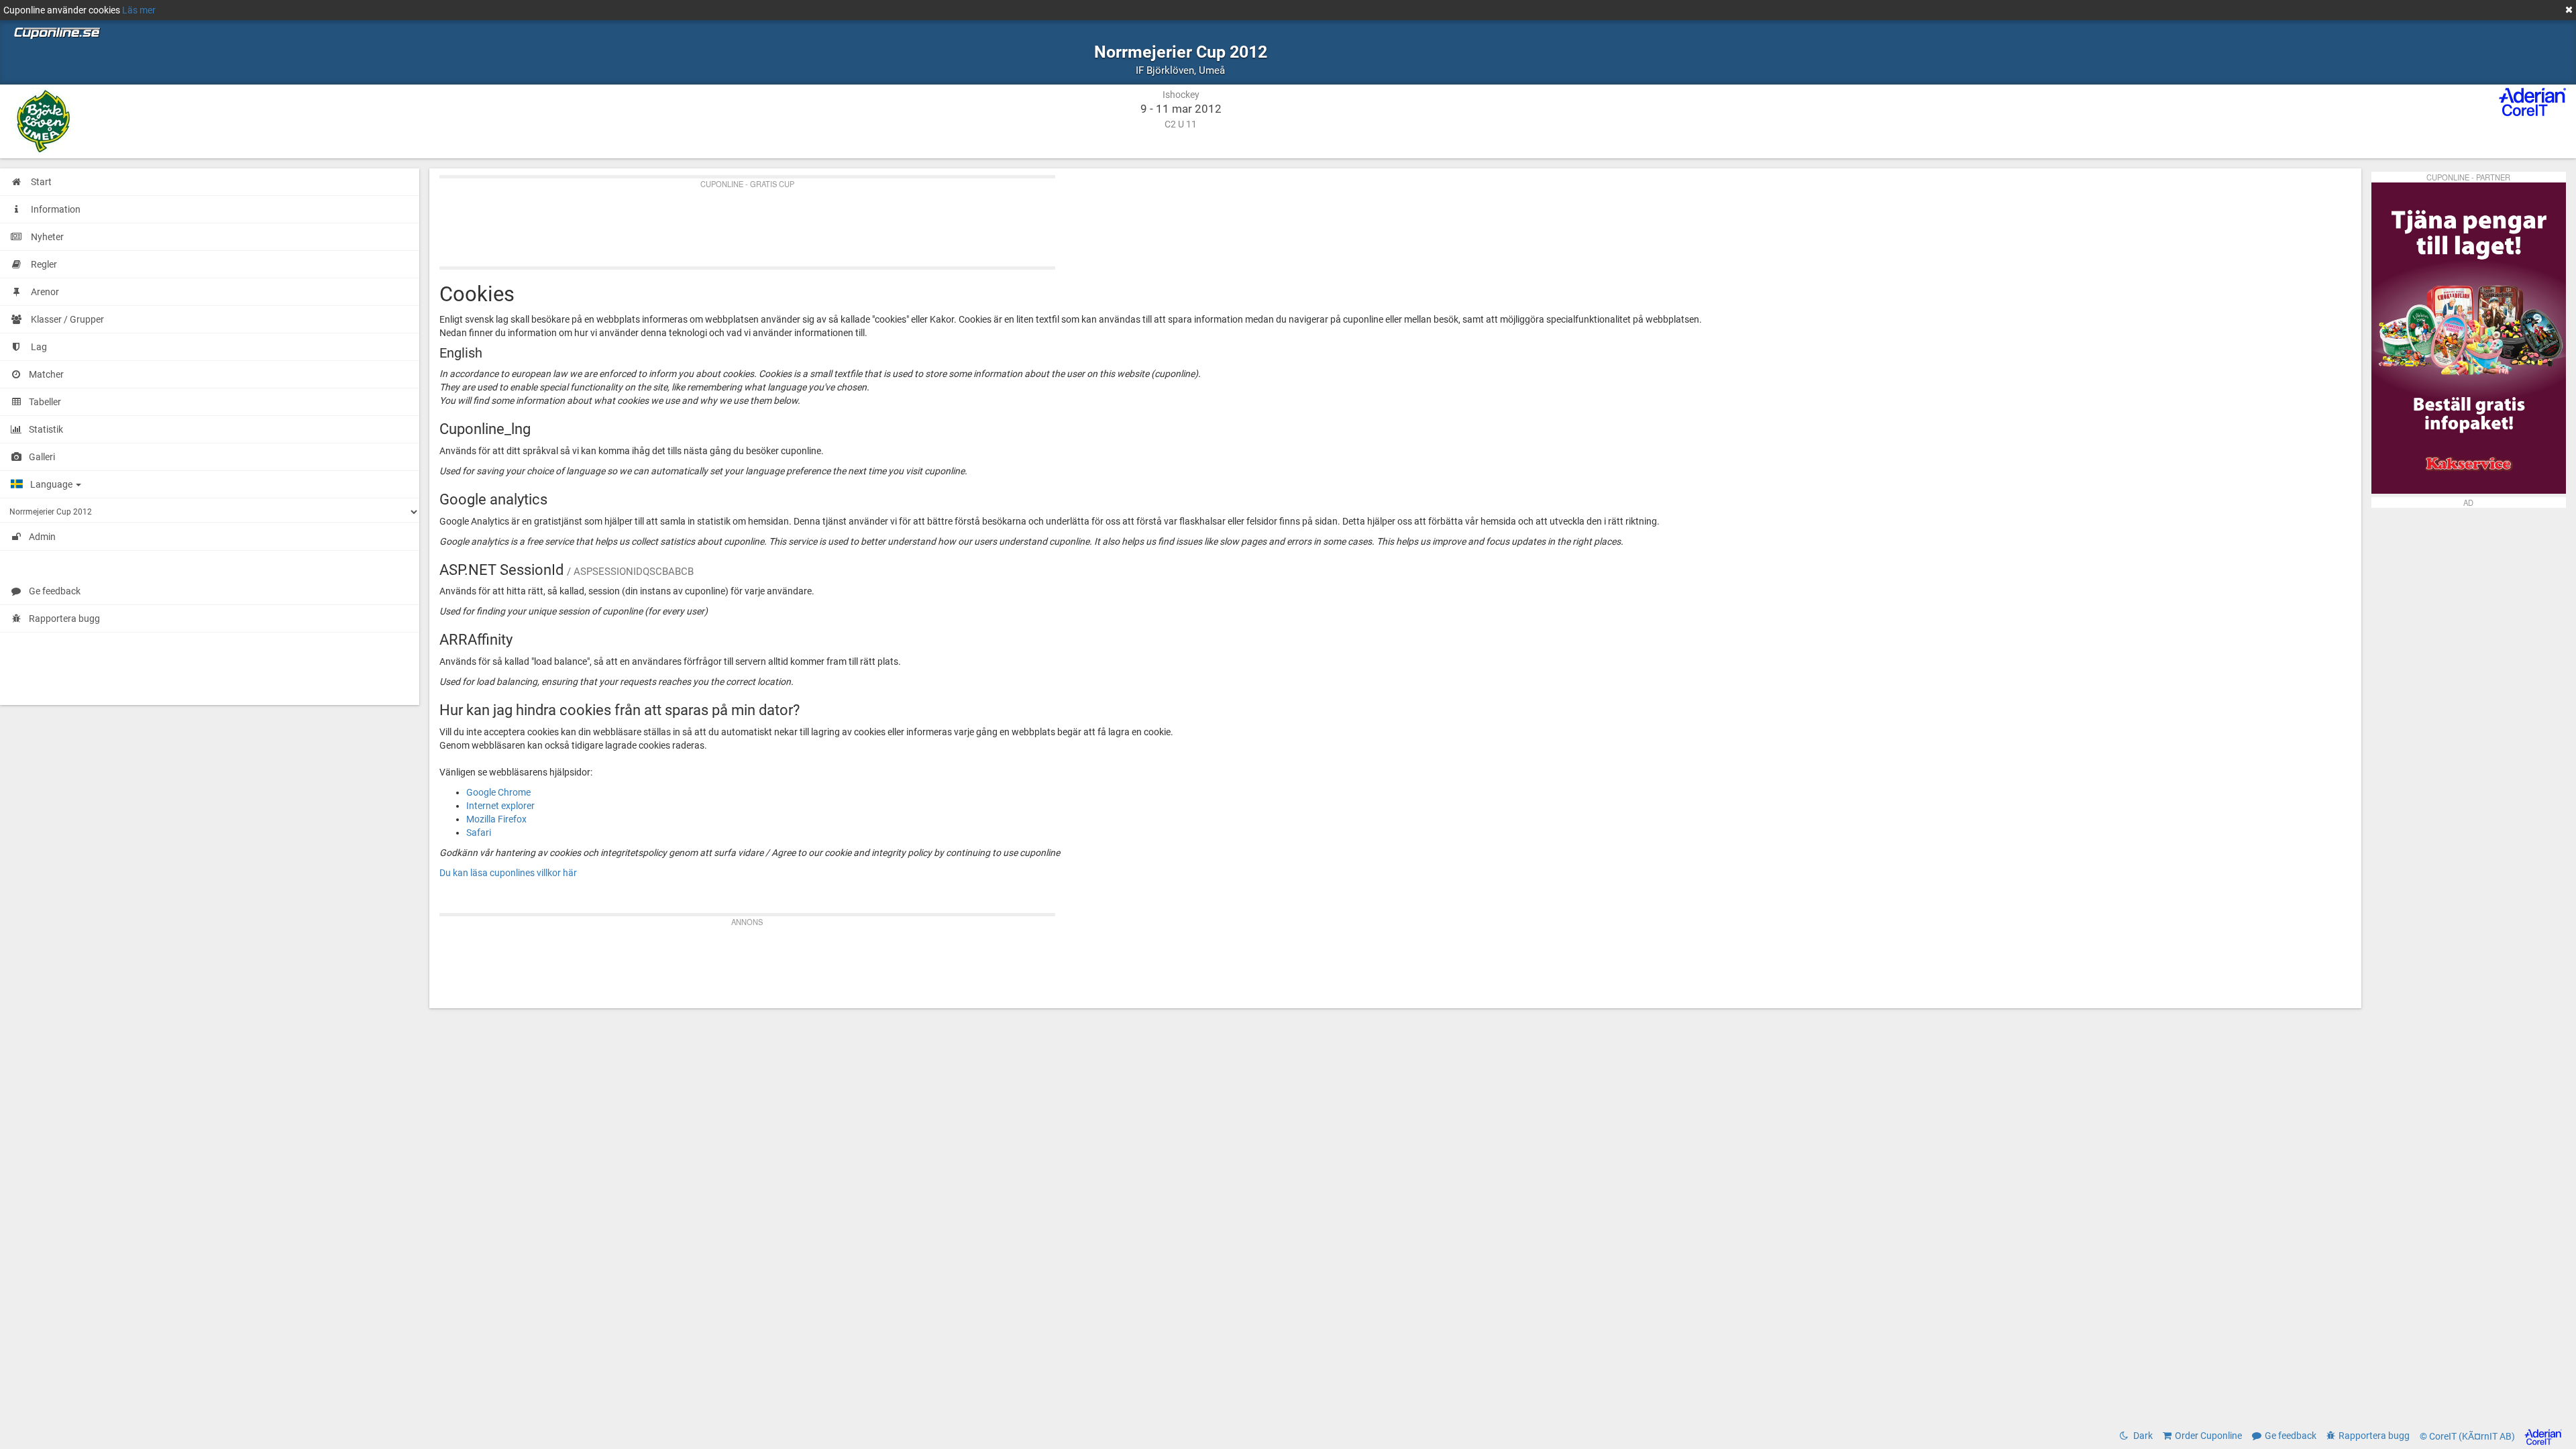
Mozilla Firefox (496, 819)
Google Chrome (498, 792)
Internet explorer (500, 806)
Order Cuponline (2208, 1436)
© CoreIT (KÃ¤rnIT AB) (2468, 1436)
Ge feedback (55, 591)
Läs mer (139, 10)
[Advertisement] (842, 219)
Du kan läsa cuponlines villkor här (508, 873)
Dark (2142, 1436)
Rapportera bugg (64, 619)
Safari (479, 833)
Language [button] (52, 484)
